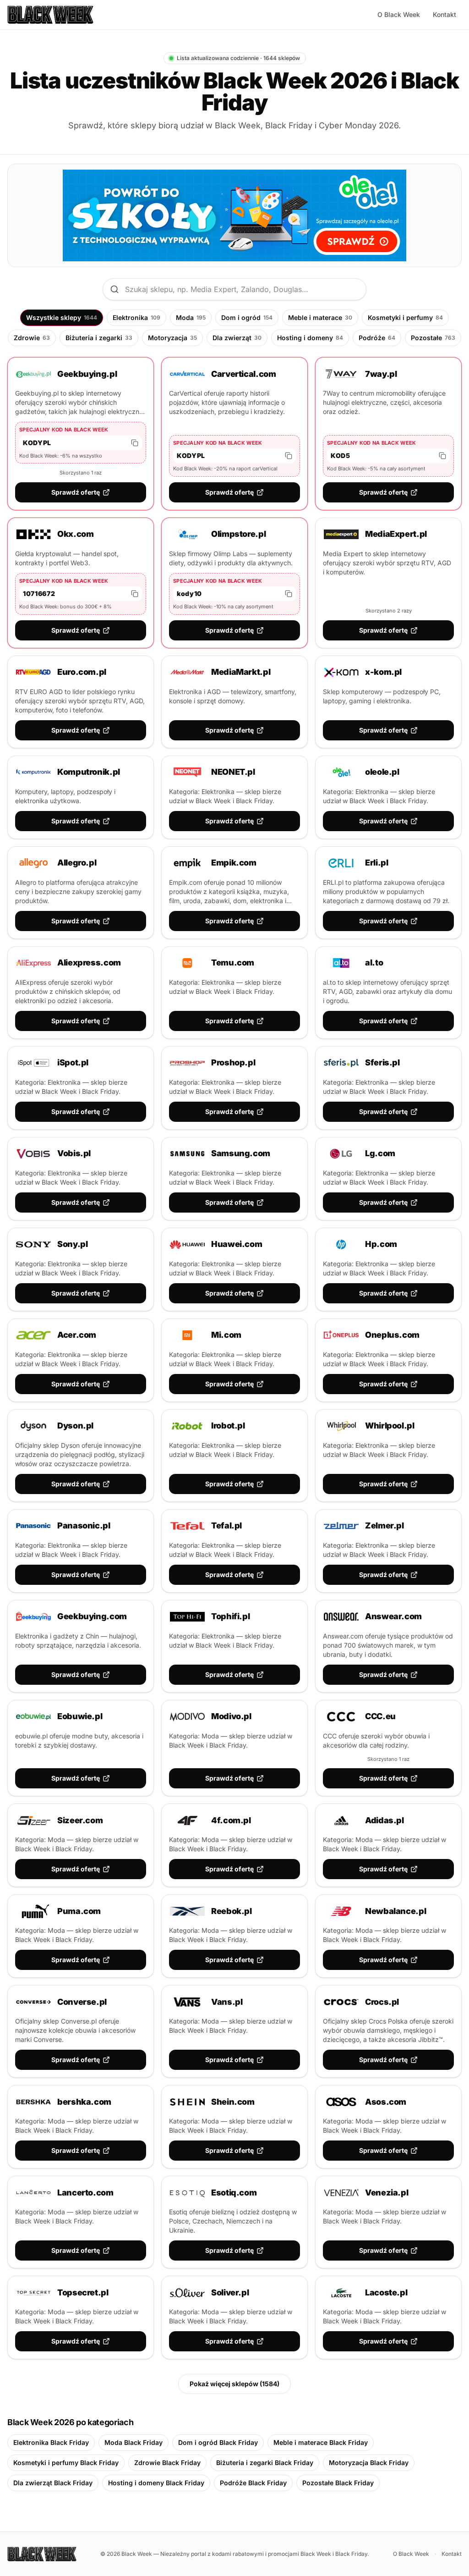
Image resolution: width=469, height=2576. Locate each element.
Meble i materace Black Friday (321, 2442)
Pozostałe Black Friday (338, 2483)
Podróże (377, 338)
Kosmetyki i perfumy (405, 317)
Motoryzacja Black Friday (369, 2463)
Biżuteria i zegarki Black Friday (265, 2463)
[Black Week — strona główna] (50, 15)
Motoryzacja (172, 338)
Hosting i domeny (310, 338)
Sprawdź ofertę (76, 492)
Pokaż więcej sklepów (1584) (234, 2384)
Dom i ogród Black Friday (218, 2442)
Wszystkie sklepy (62, 317)
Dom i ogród (247, 317)
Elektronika (136, 317)
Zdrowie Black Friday (167, 2463)
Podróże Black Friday (253, 2483)
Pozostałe (433, 338)
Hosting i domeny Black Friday (156, 2483)
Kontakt (444, 14)
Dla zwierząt (237, 338)
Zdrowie (32, 338)
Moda (191, 317)
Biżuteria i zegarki (99, 338)
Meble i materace (320, 317)
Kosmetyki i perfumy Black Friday (66, 2463)
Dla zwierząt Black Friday (53, 2483)
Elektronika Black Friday (51, 2442)
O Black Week (399, 14)
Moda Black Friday (134, 2442)
